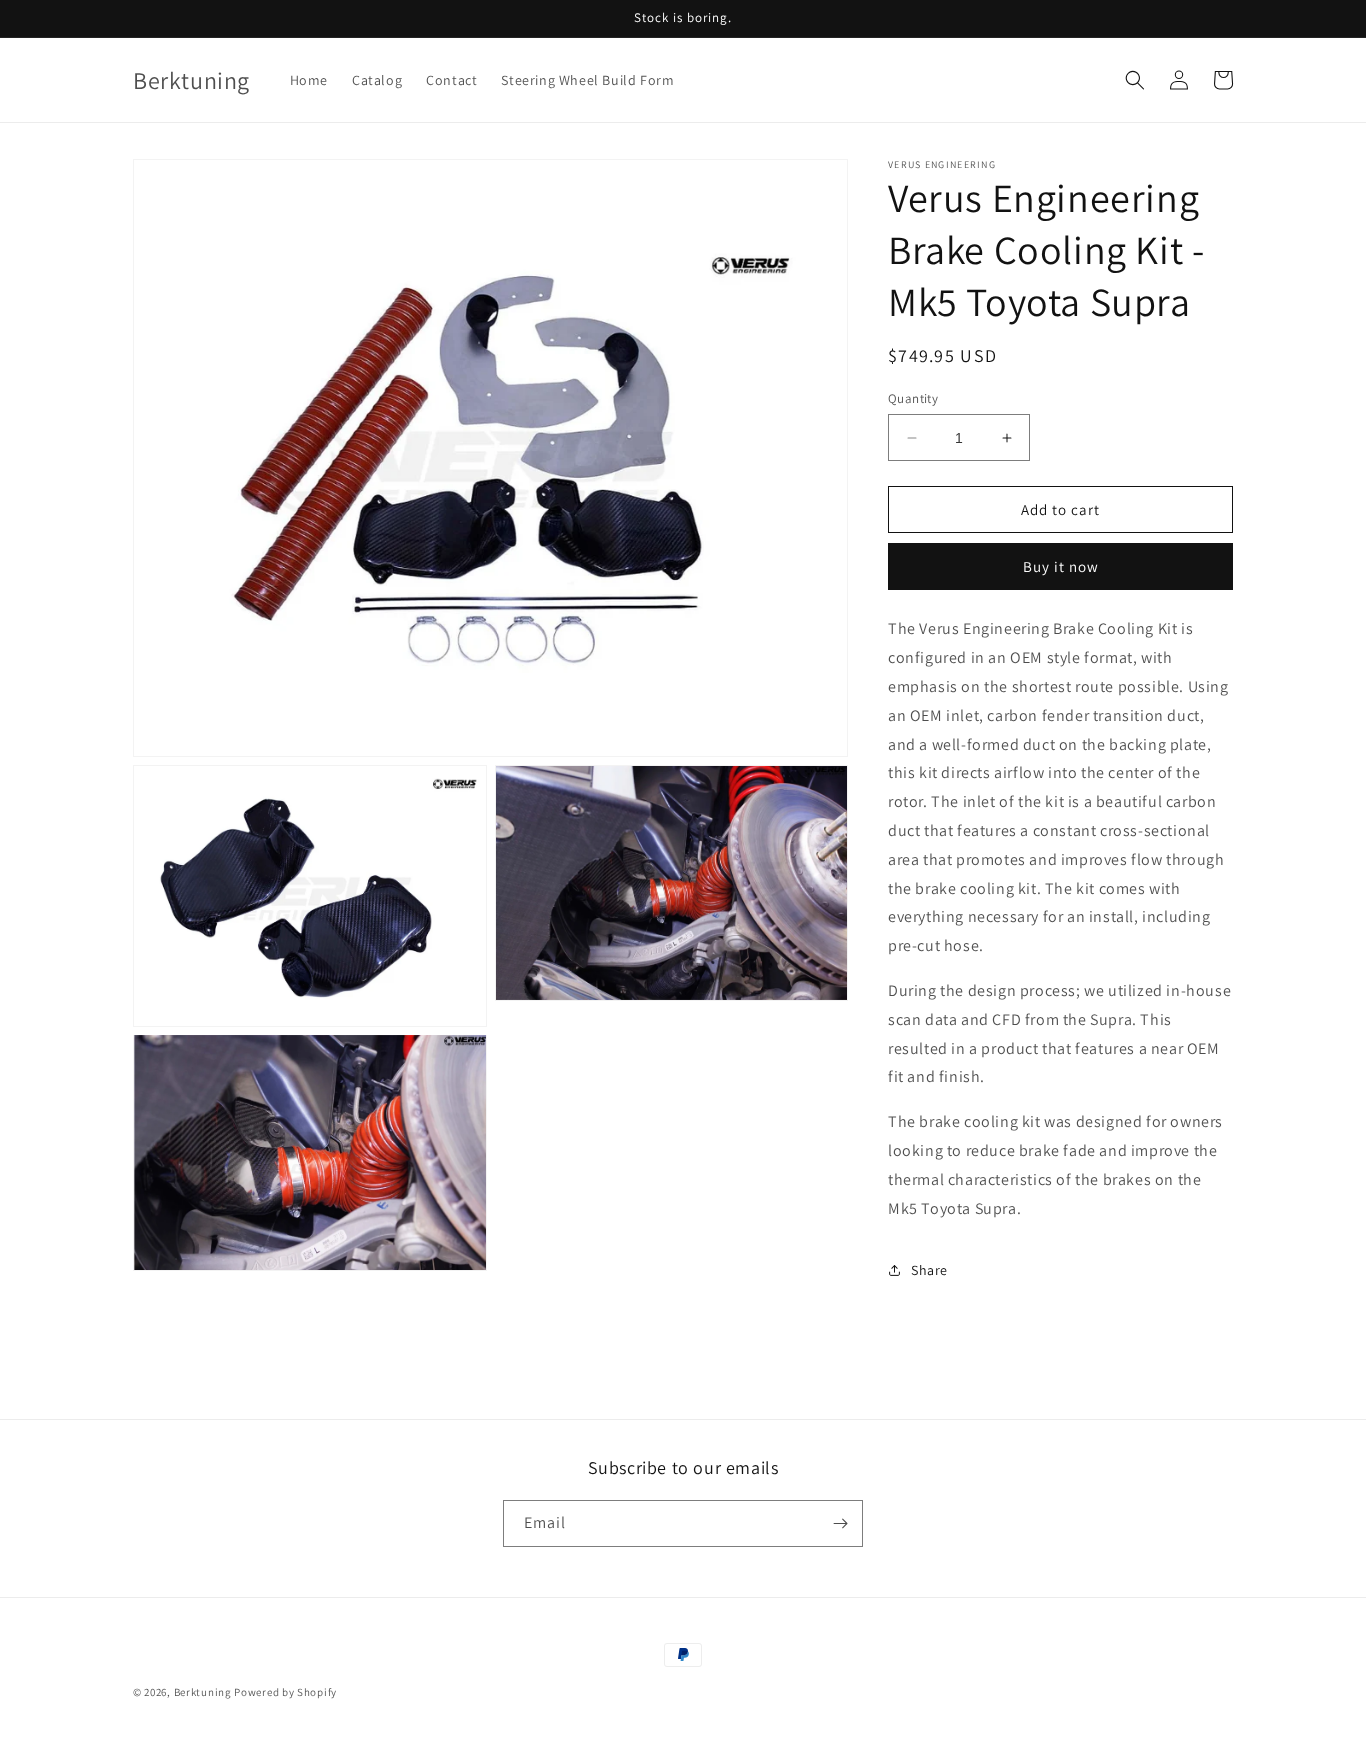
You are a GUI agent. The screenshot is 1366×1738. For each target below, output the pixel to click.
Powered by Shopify (285, 1692)
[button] (1135, 80)
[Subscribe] (840, 1523)
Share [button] (929, 1270)
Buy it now (1061, 566)
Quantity (913, 398)
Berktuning (203, 1692)
